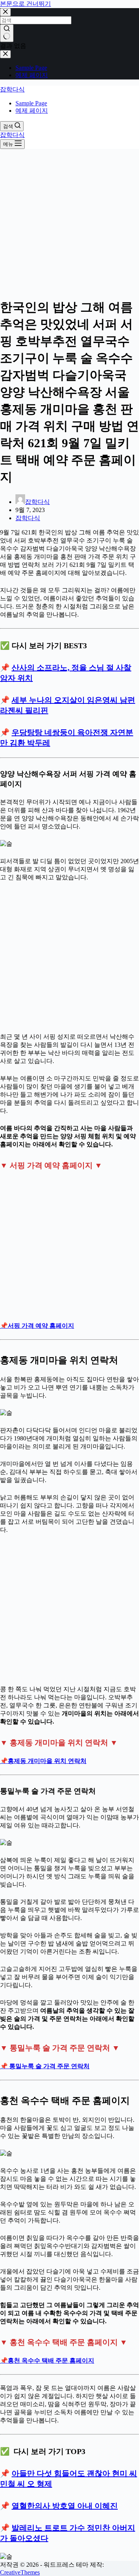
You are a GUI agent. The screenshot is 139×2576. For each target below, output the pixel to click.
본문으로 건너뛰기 (25, 4)
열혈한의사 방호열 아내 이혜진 (65, 2506)
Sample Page (31, 103)
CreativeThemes (20, 2572)
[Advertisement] (69, 221)
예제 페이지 (32, 111)
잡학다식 (12, 89)
